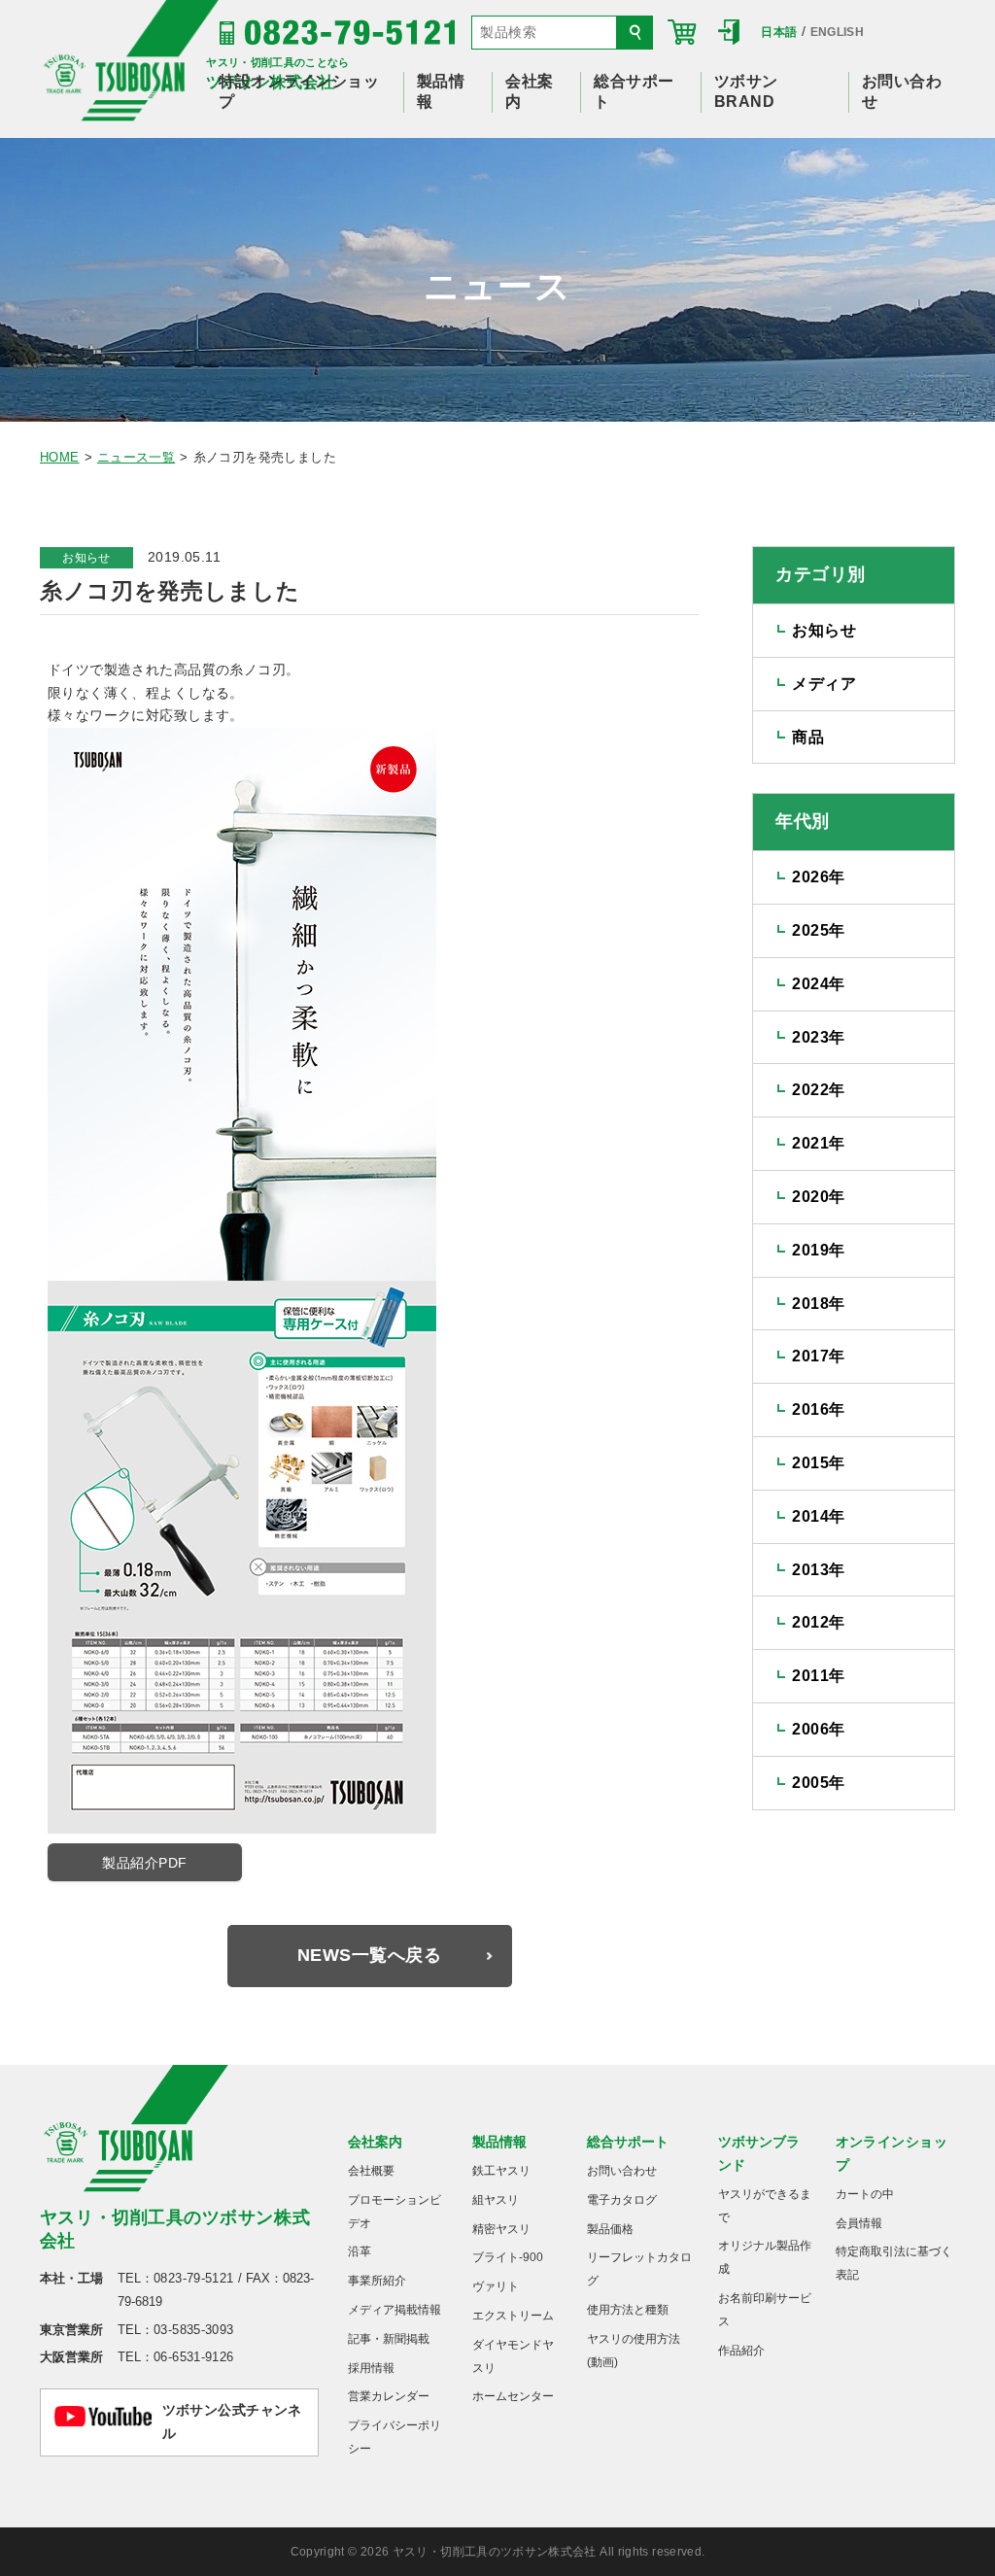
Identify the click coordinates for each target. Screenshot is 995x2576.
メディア (824, 684)
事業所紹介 (377, 2281)
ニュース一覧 (136, 457)
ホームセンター (513, 2396)
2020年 (818, 1197)
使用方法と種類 (628, 2310)
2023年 (818, 1037)
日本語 (779, 32)
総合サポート (628, 2142)
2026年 (818, 877)
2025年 (818, 930)
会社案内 (375, 2142)
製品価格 (610, 2229)
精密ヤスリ (501, 2229)
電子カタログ (622, 2200)
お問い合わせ (622, 2171)
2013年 (818, 1570)
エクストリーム (513, 2316)
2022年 (818, 1090)
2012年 (818, 1622)
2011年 (818, 1676)
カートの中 (865, 2194)
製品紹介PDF (144, 1863)
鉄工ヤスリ (501, 2171)
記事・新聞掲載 (389, 2339)
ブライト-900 (508, 2257)
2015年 (818, 1463)
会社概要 (371, 2171)
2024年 (818, 984)
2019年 (818, 1250)
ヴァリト (496, 2286)
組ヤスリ (496, 2200)
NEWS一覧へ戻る (370, 1955)
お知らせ (86, 558)
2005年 (818, 1783)
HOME (60, 457)
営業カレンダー (389, 2396)
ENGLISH (838, 32)
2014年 (818, 1516)
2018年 (818, 1304)
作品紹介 (741, 2351)
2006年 (818, 1729)
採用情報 (371, 2368)
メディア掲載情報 (395, 2310)
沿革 (360, 2251)
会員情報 (859, 2223)
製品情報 (499, 2142)
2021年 (818, 1143)
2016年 (818, 1409)
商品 (808, 737)
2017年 (818, 1356)
